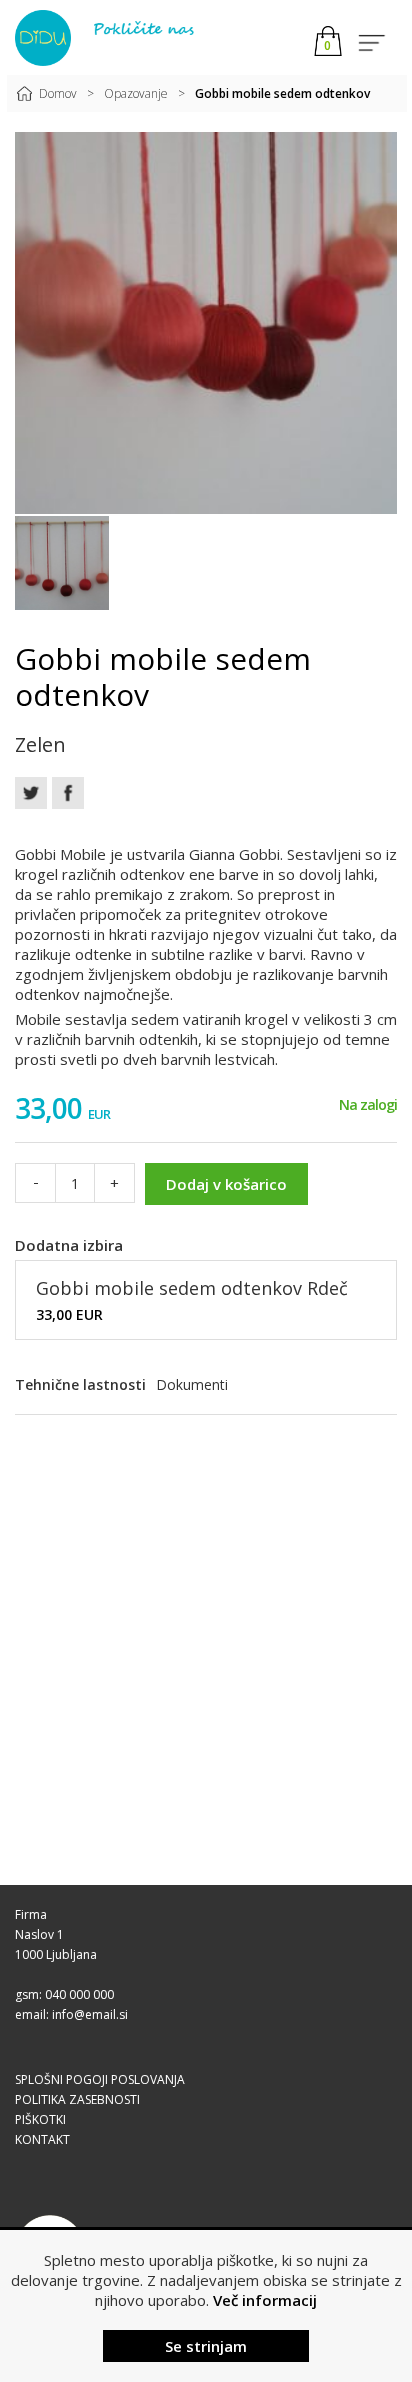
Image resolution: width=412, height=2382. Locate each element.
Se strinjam (206, 2346)
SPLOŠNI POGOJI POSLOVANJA (100, 2079)
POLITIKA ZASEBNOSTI (77, 2099)
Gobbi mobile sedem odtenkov (282, 93)
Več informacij (265, 2300)
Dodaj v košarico (226, 1184)
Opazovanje (136, 93)
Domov (58, 93)
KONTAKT (42, 2139)
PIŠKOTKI (40, 2119)
